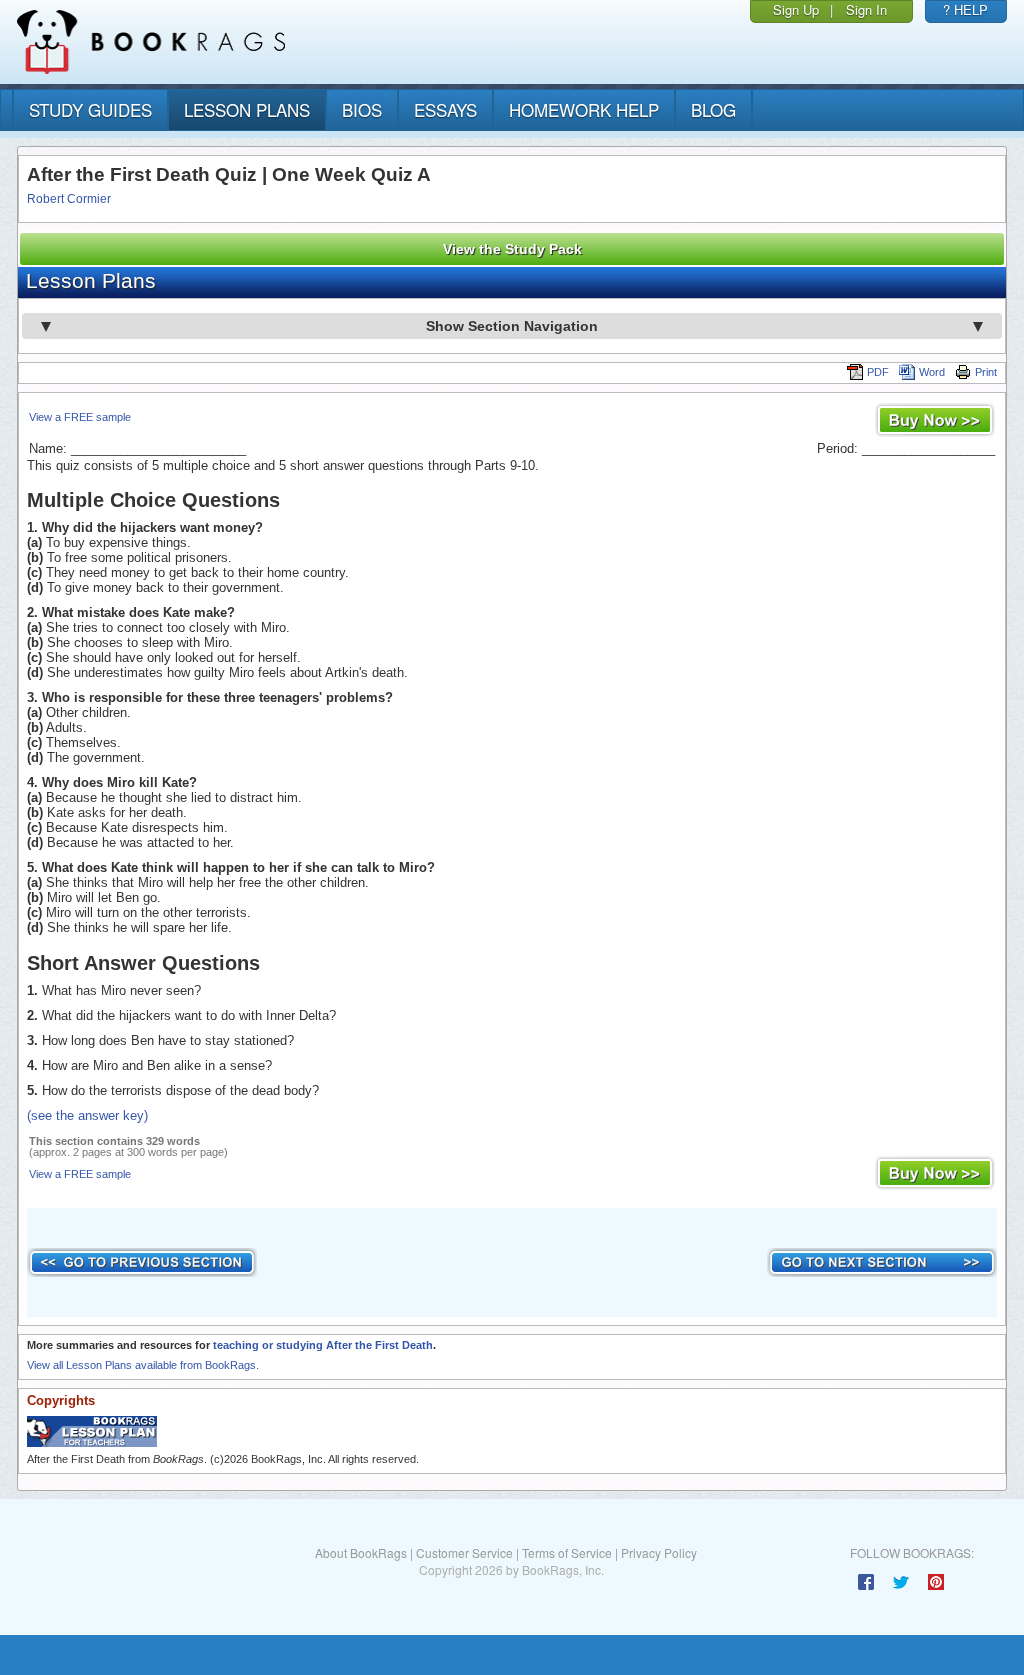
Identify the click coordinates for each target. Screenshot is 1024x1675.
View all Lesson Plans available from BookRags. (143, 1365)
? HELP (965, 9)
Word (932, 372)
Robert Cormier (69, 199)
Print (986, 372)
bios (362, 109)
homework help (584, 109)
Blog (713, 109)
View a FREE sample (80, 417)
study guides (90, 109)
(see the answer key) (87, 1115)
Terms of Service (567, 1552)
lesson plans (247, 109)
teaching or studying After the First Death (323, 1345)
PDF (878, 372)
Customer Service (464, 1552)
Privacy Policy (659, 1552)
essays (445, 109)
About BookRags (361, 1552)
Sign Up (796, 9)
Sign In (866, 9)
